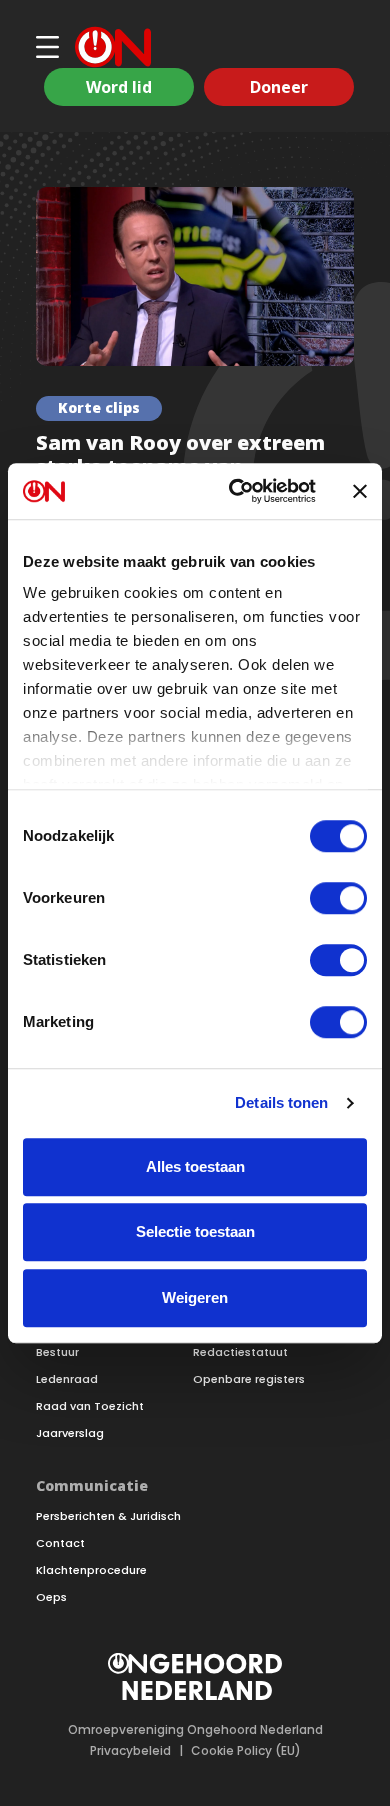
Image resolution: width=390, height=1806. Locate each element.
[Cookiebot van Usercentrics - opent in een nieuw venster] (236, 491)
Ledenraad (67, 1379)
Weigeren (195, 1297)
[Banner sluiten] (360, 491)
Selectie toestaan (195, 1231)
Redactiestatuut (240, 1352)
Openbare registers (249, 1379)
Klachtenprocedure (91, 1570)
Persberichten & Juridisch (108, 1516)
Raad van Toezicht (90, 1406)
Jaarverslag (70, 1433)
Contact (60, 1543)
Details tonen (281, 1102)
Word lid (119, 87)
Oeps (51, 1597)
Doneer (279, 87)
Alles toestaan (195, 1166)
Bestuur (57, 1352)
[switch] (338, 898)
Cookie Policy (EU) (246, 1751)
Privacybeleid (130, 1751)
